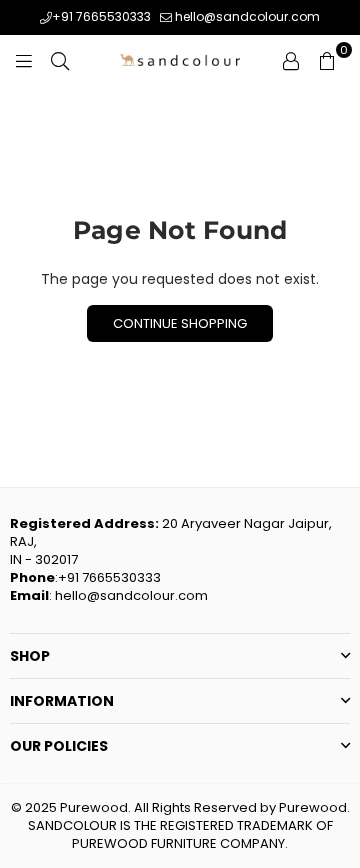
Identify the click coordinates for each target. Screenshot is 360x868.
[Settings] (291, 60)
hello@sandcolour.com (246, 16)
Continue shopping (180, 323)
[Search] (60, 60)
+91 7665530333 (101, 16)
